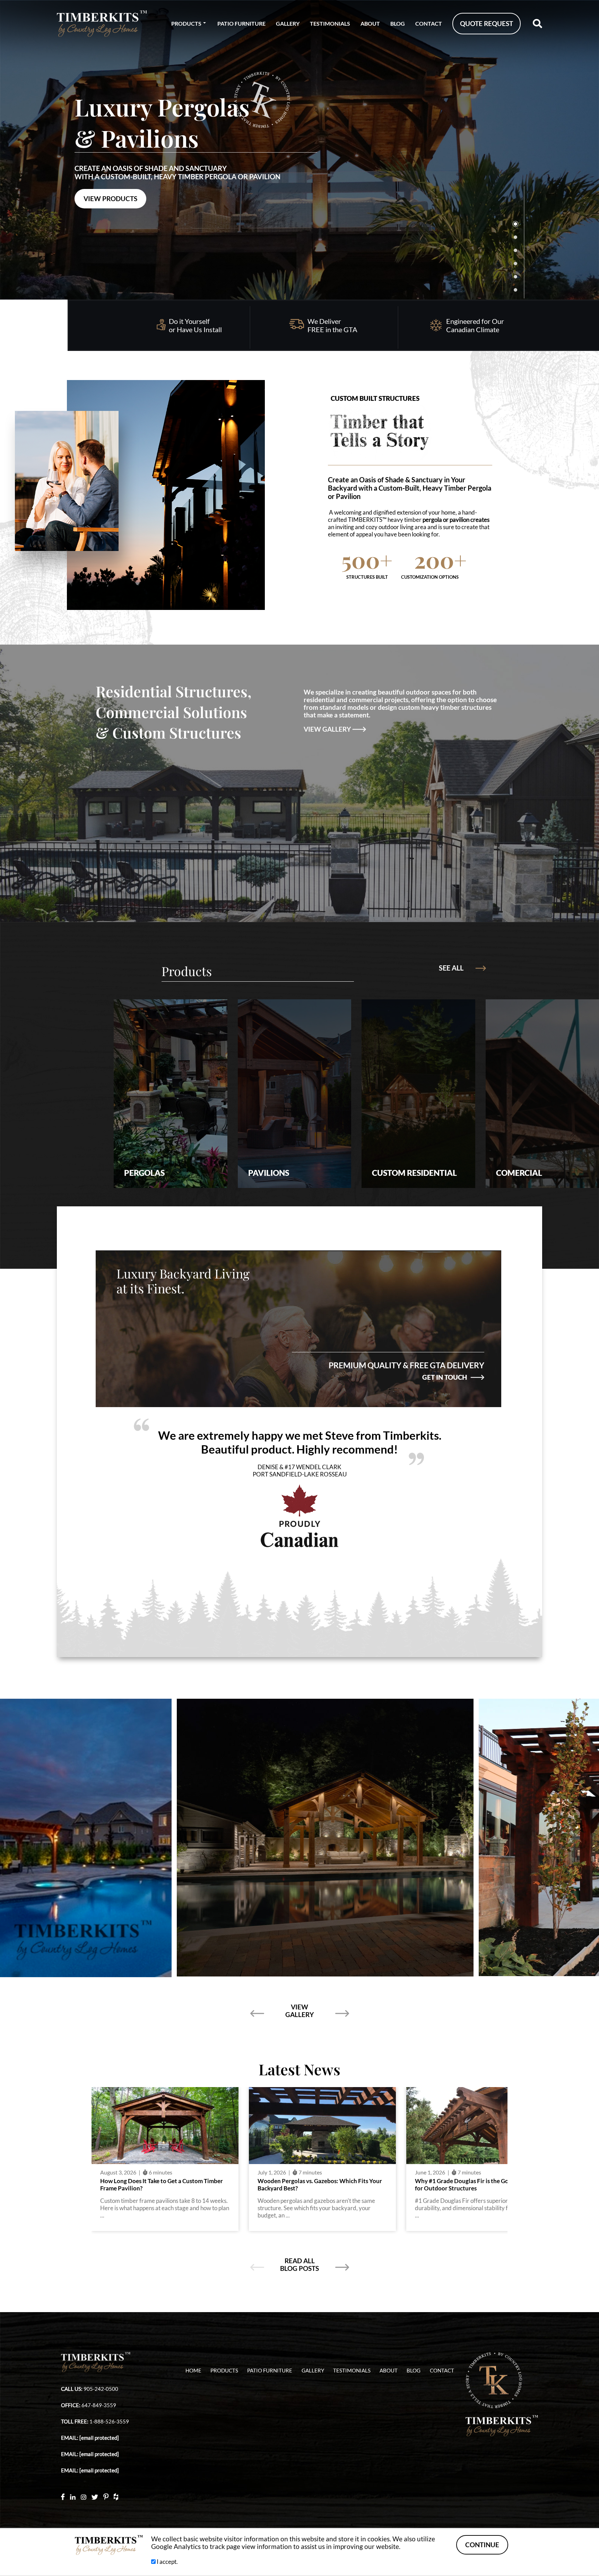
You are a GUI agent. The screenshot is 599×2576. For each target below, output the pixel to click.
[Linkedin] (73, 2496)
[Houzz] (116, 2496)
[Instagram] (84, 2496)
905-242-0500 (101, 2389)
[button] (583, 150)
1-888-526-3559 (109, 2422)
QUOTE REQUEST (487, 24)
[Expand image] (359, 1837)
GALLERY (288, 23)
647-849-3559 (99, 2405)
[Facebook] (63, 2496)
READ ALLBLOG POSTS (299, 2265)
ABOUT (370, 23)
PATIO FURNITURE (241, 23)
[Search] (537, 24)
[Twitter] (95, 2496)
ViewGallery (299, 2011)
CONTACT (429, 23)
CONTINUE (482, 2545)
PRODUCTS (186, 23)
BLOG (398, 23)
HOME (193, 2371)
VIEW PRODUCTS (110, 199)
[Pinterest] (106, 2496)
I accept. (167, 2562)
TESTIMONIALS (330, 23)
